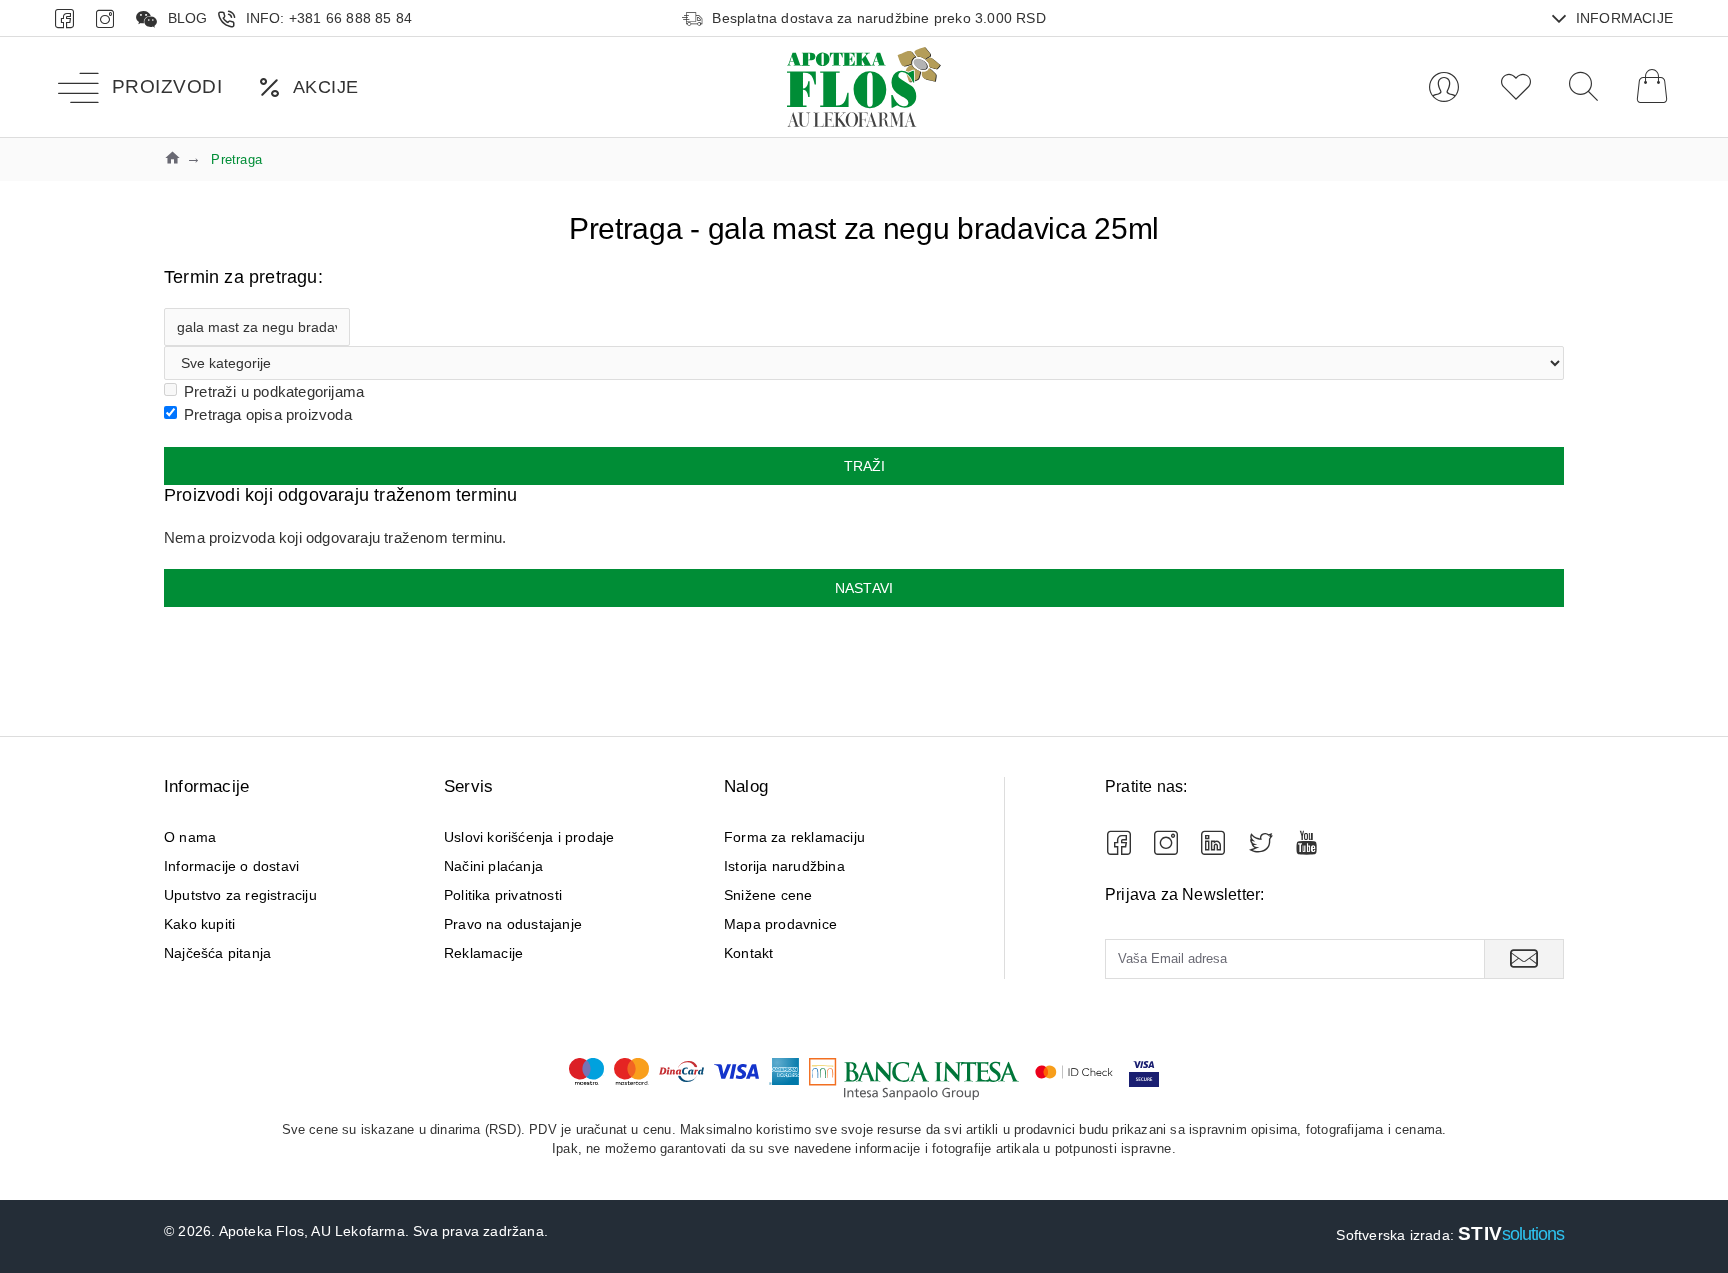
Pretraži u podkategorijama (274, 391)
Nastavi (864, 588)
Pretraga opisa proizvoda (268, 414)
